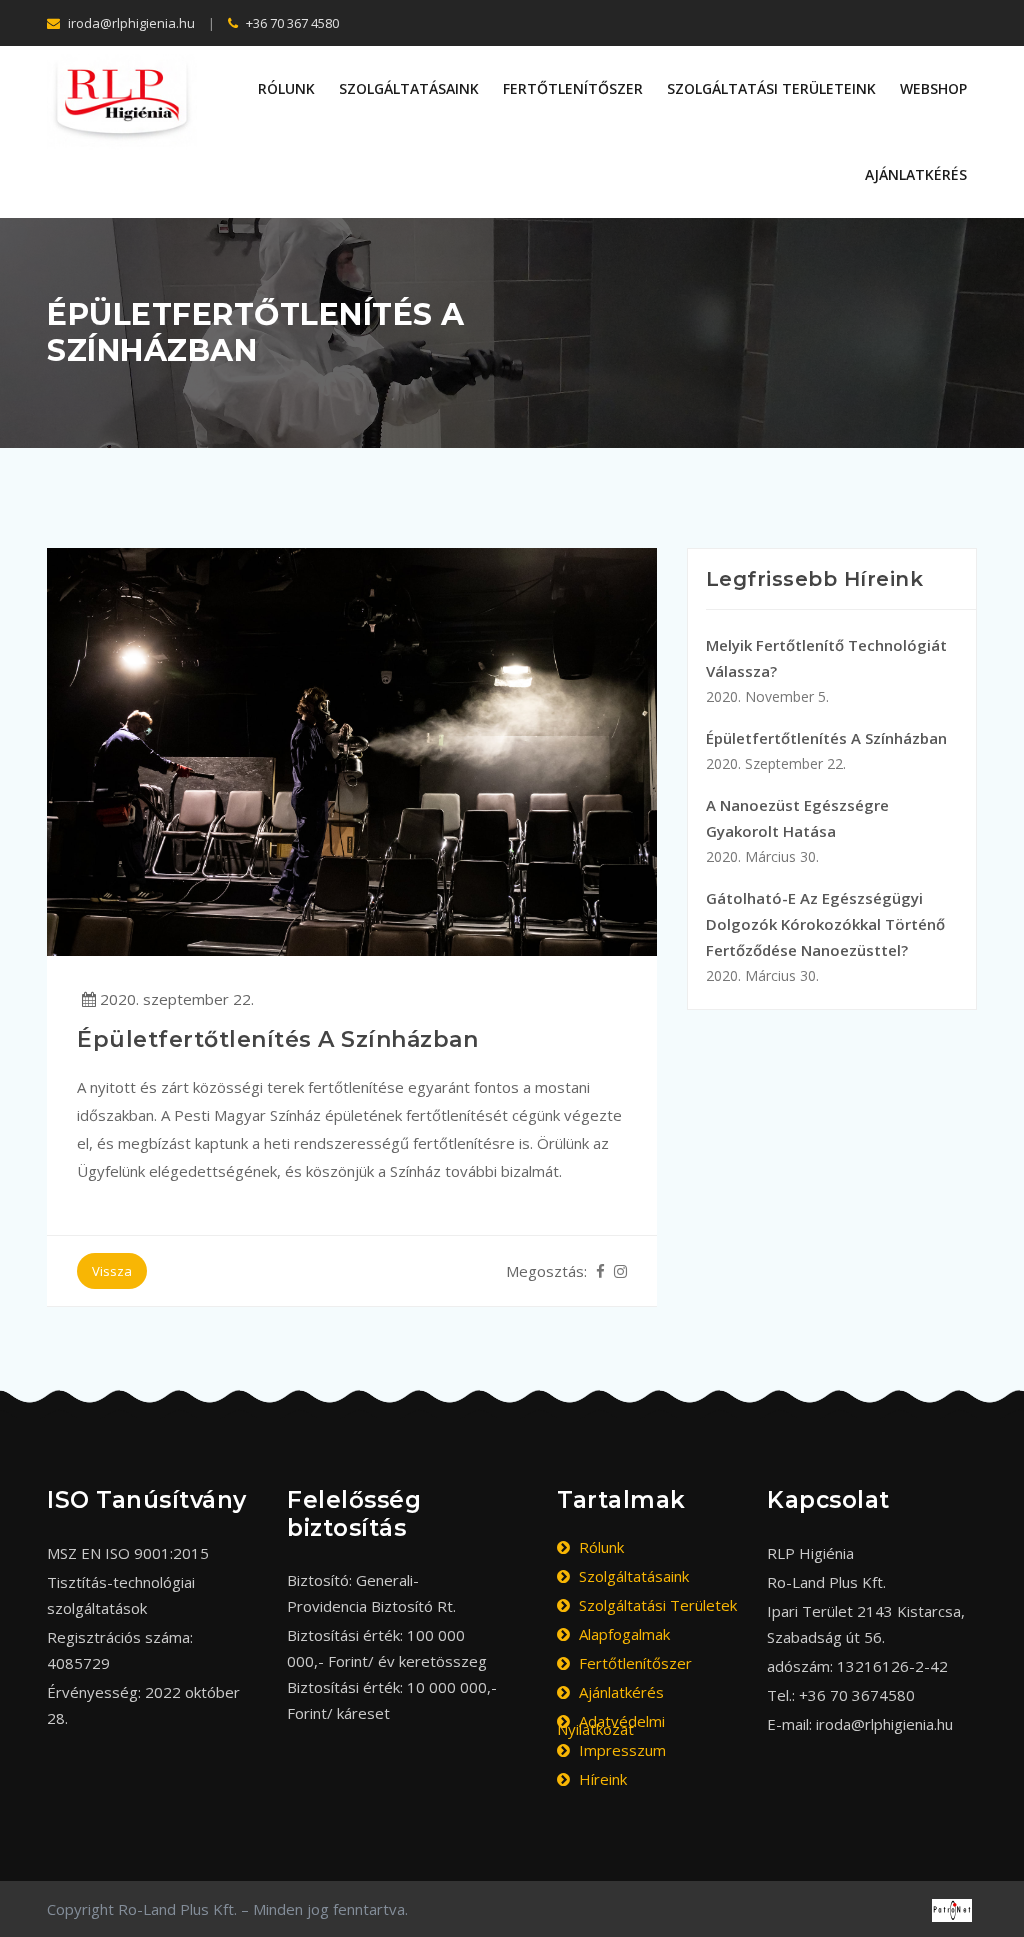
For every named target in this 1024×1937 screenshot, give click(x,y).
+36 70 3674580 (857, 1695)
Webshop (933, 88)
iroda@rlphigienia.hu (130, 23)
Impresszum (620, 1750)
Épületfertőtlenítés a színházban (826, 750)
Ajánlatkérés (916, 174)
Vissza (112, 1271)
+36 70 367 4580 (291, 23)
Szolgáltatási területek (656, 1605)
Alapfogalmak (622, 1634)
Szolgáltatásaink (409, 88)
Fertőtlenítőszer (573, 88)
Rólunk (286, 88)
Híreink (601, 1779)
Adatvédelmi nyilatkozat (611, 1725)
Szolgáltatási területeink (771, 88)
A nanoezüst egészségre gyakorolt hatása (797, 830)
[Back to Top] (1001, 1897)
